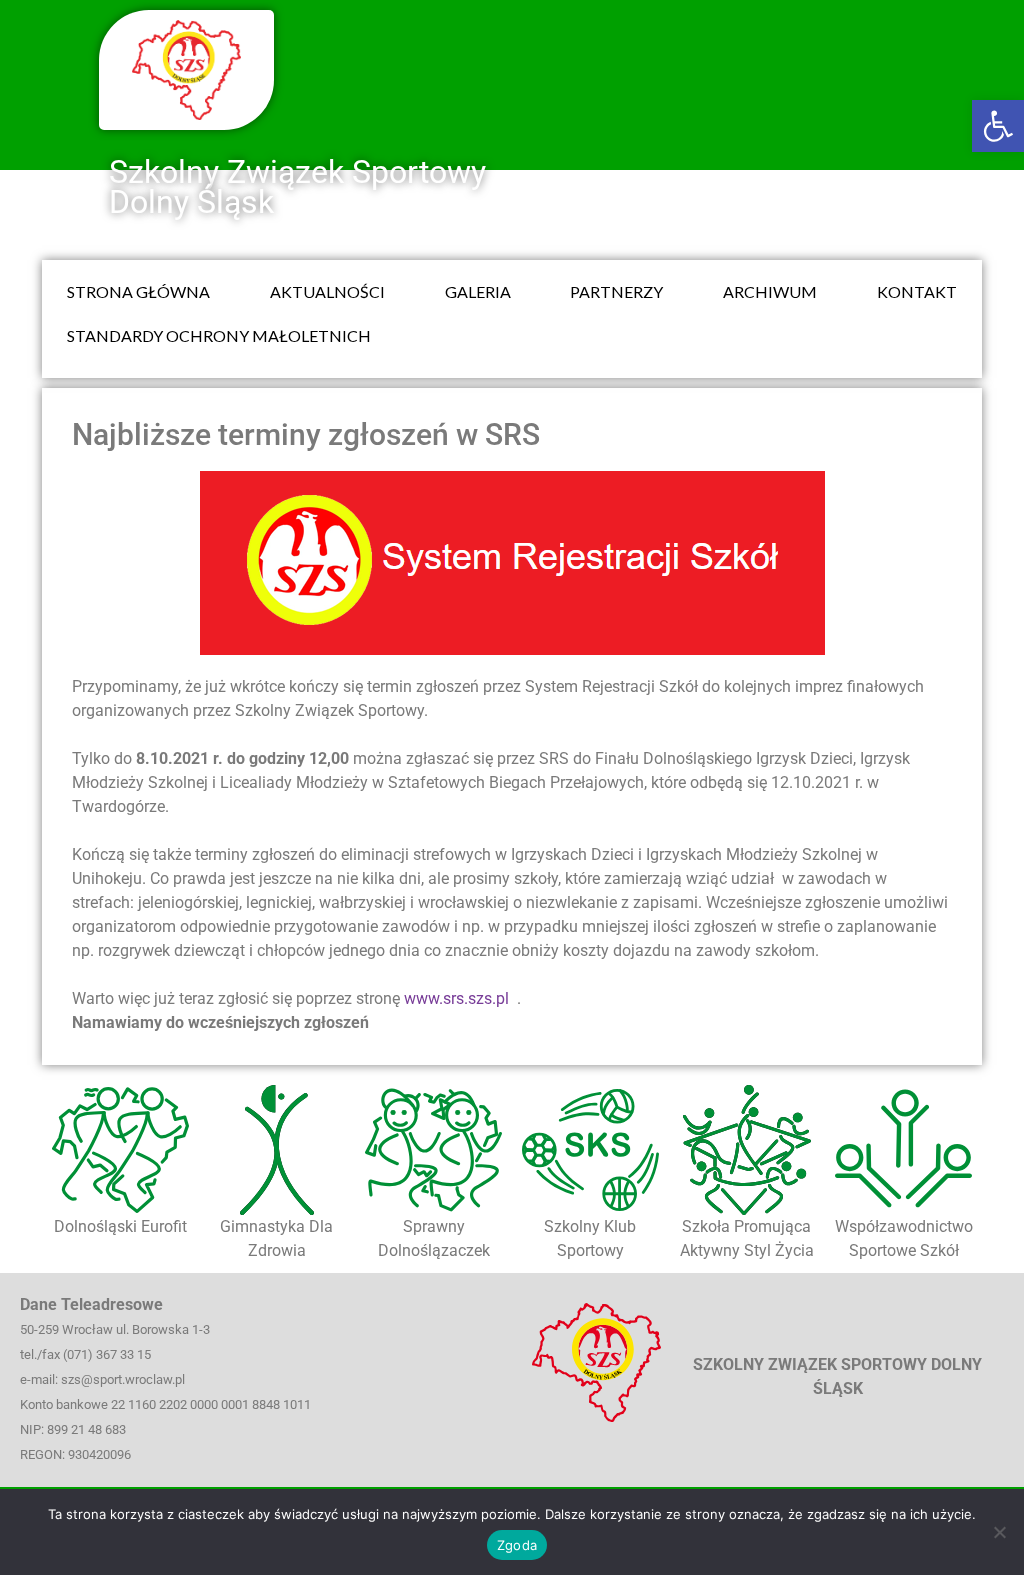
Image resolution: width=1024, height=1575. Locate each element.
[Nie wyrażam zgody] (999, 1532)
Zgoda (517, 1545)
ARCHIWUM (770, 291)
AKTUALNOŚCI (327, 291)
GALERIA (478, 291)
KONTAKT (917, 291)
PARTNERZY (616, 291)
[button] (998, 126)
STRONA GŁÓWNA (138, 291)
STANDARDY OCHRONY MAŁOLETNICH (219, 335)
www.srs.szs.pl (458, 998)
